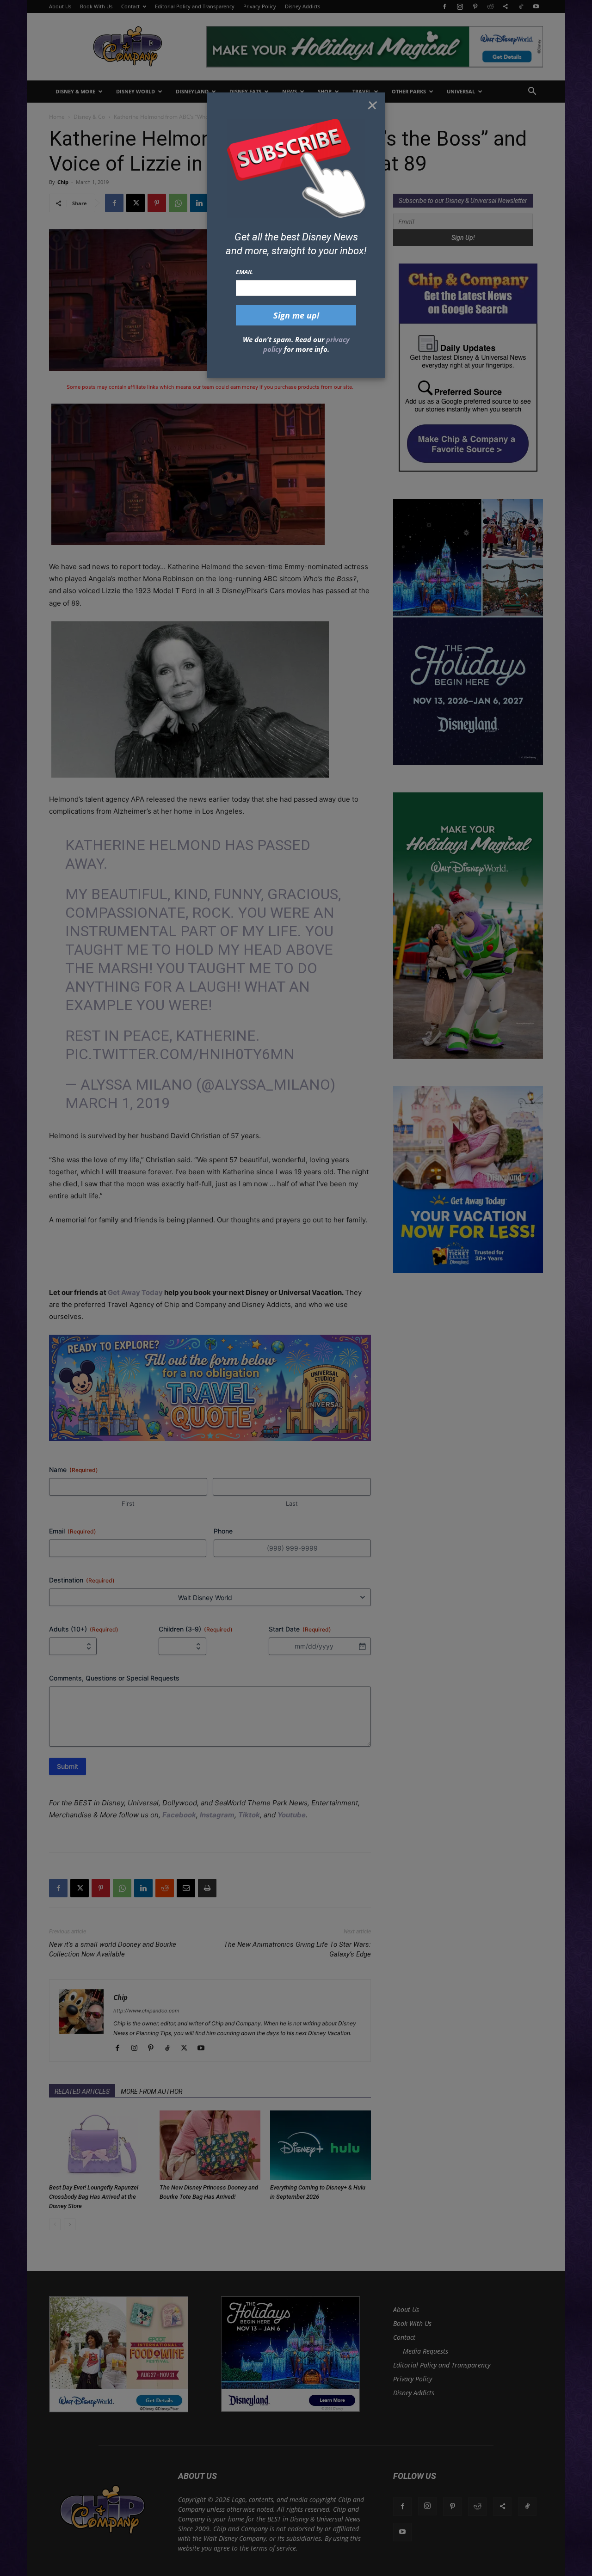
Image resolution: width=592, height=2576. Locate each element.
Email (244, 272)
